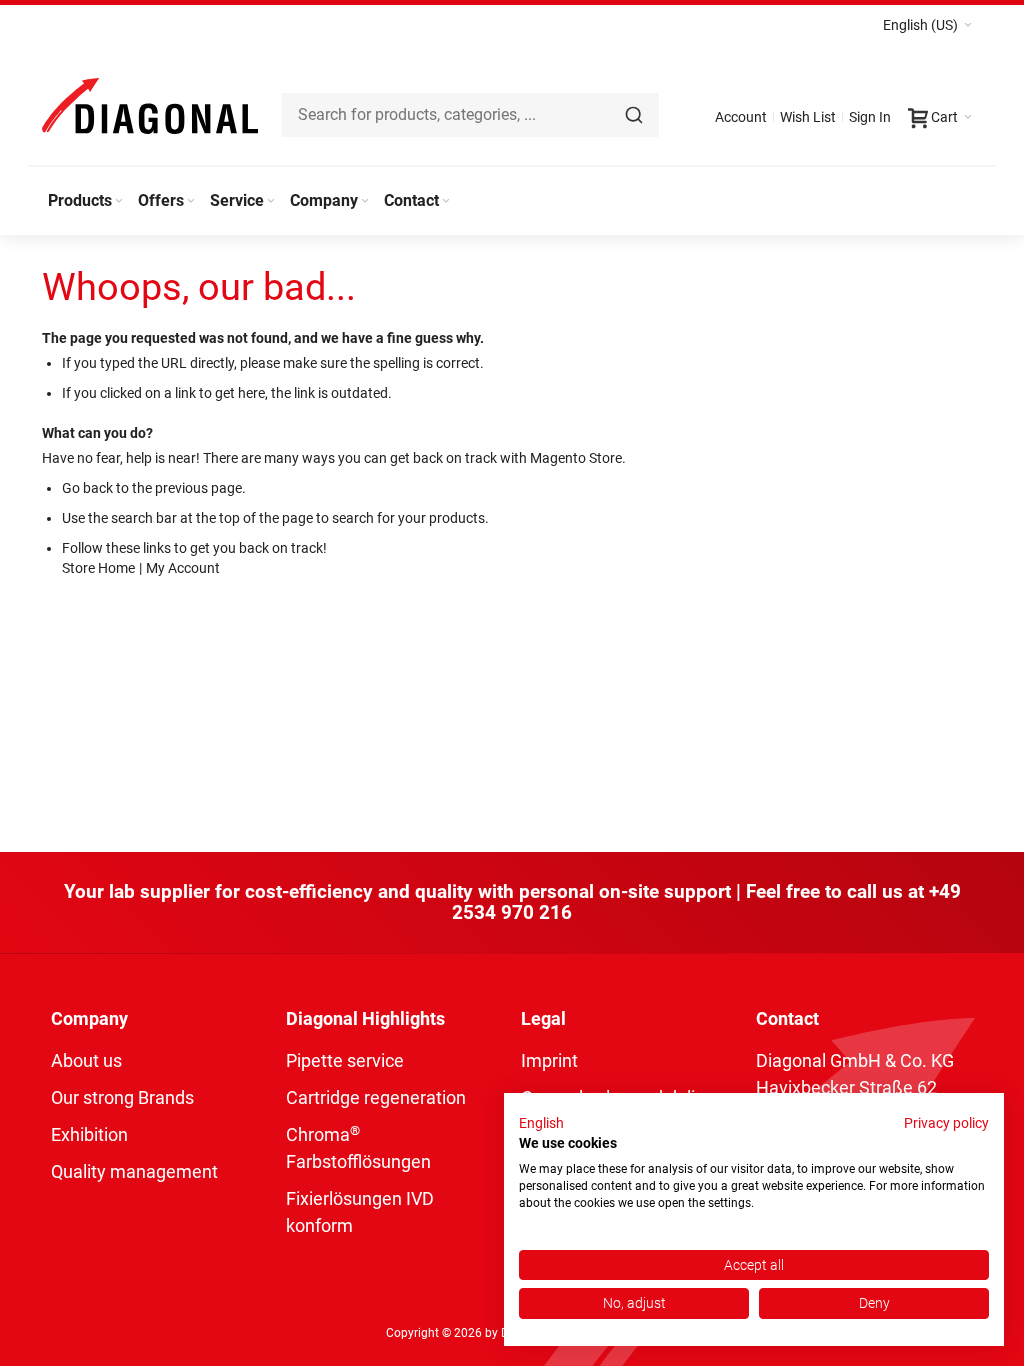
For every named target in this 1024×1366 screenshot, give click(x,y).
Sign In (870, 117)
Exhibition (89, 1134)
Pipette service (345, 1060)
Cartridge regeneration (376, 1097)
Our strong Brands (122, 1097)
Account (741, 117)
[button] (927, 25)
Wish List (808, 117)
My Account (183, 568)
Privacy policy (946, 1123)
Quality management (134, 1171)
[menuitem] (87, 201)
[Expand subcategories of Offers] (191, 201)
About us (86, 1060)
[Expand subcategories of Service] (271, 201)
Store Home (98, 568)
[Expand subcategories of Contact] (446, 201)
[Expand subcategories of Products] (119, 201)
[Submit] (634, 115)
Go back (87, 488)
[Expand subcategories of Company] (365, 201)
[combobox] (470, 115)
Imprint (549, 1060)
